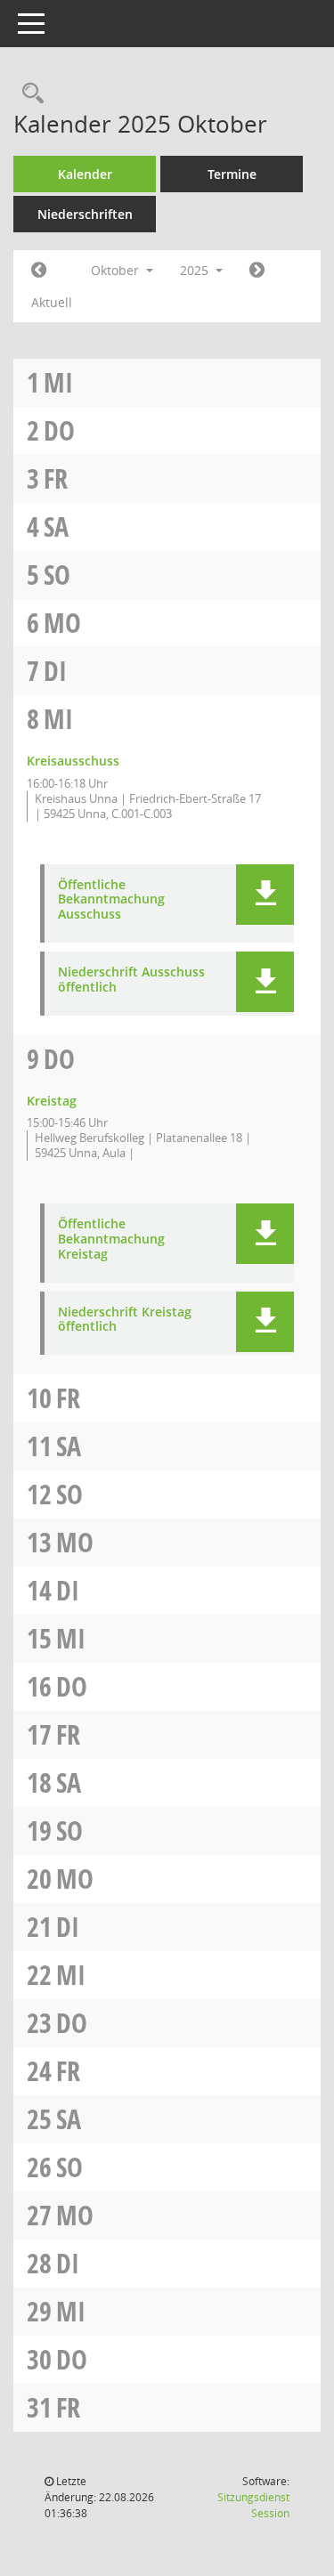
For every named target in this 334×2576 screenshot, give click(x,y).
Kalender (85, 174)
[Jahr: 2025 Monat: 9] (39, 271)
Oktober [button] (117, 270)
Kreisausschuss (73, 761)
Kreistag (52, 1101)
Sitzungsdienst (253, 2505)
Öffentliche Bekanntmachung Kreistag (111, 1239)
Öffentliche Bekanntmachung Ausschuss (111, 900)
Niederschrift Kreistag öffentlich (125, 1320)
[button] (265, 895)
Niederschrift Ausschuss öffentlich (131, 980)
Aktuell (52, 302)
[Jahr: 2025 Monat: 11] (257, 271)
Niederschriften (85, 214)
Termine (232, 174)
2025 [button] (196, 270)
